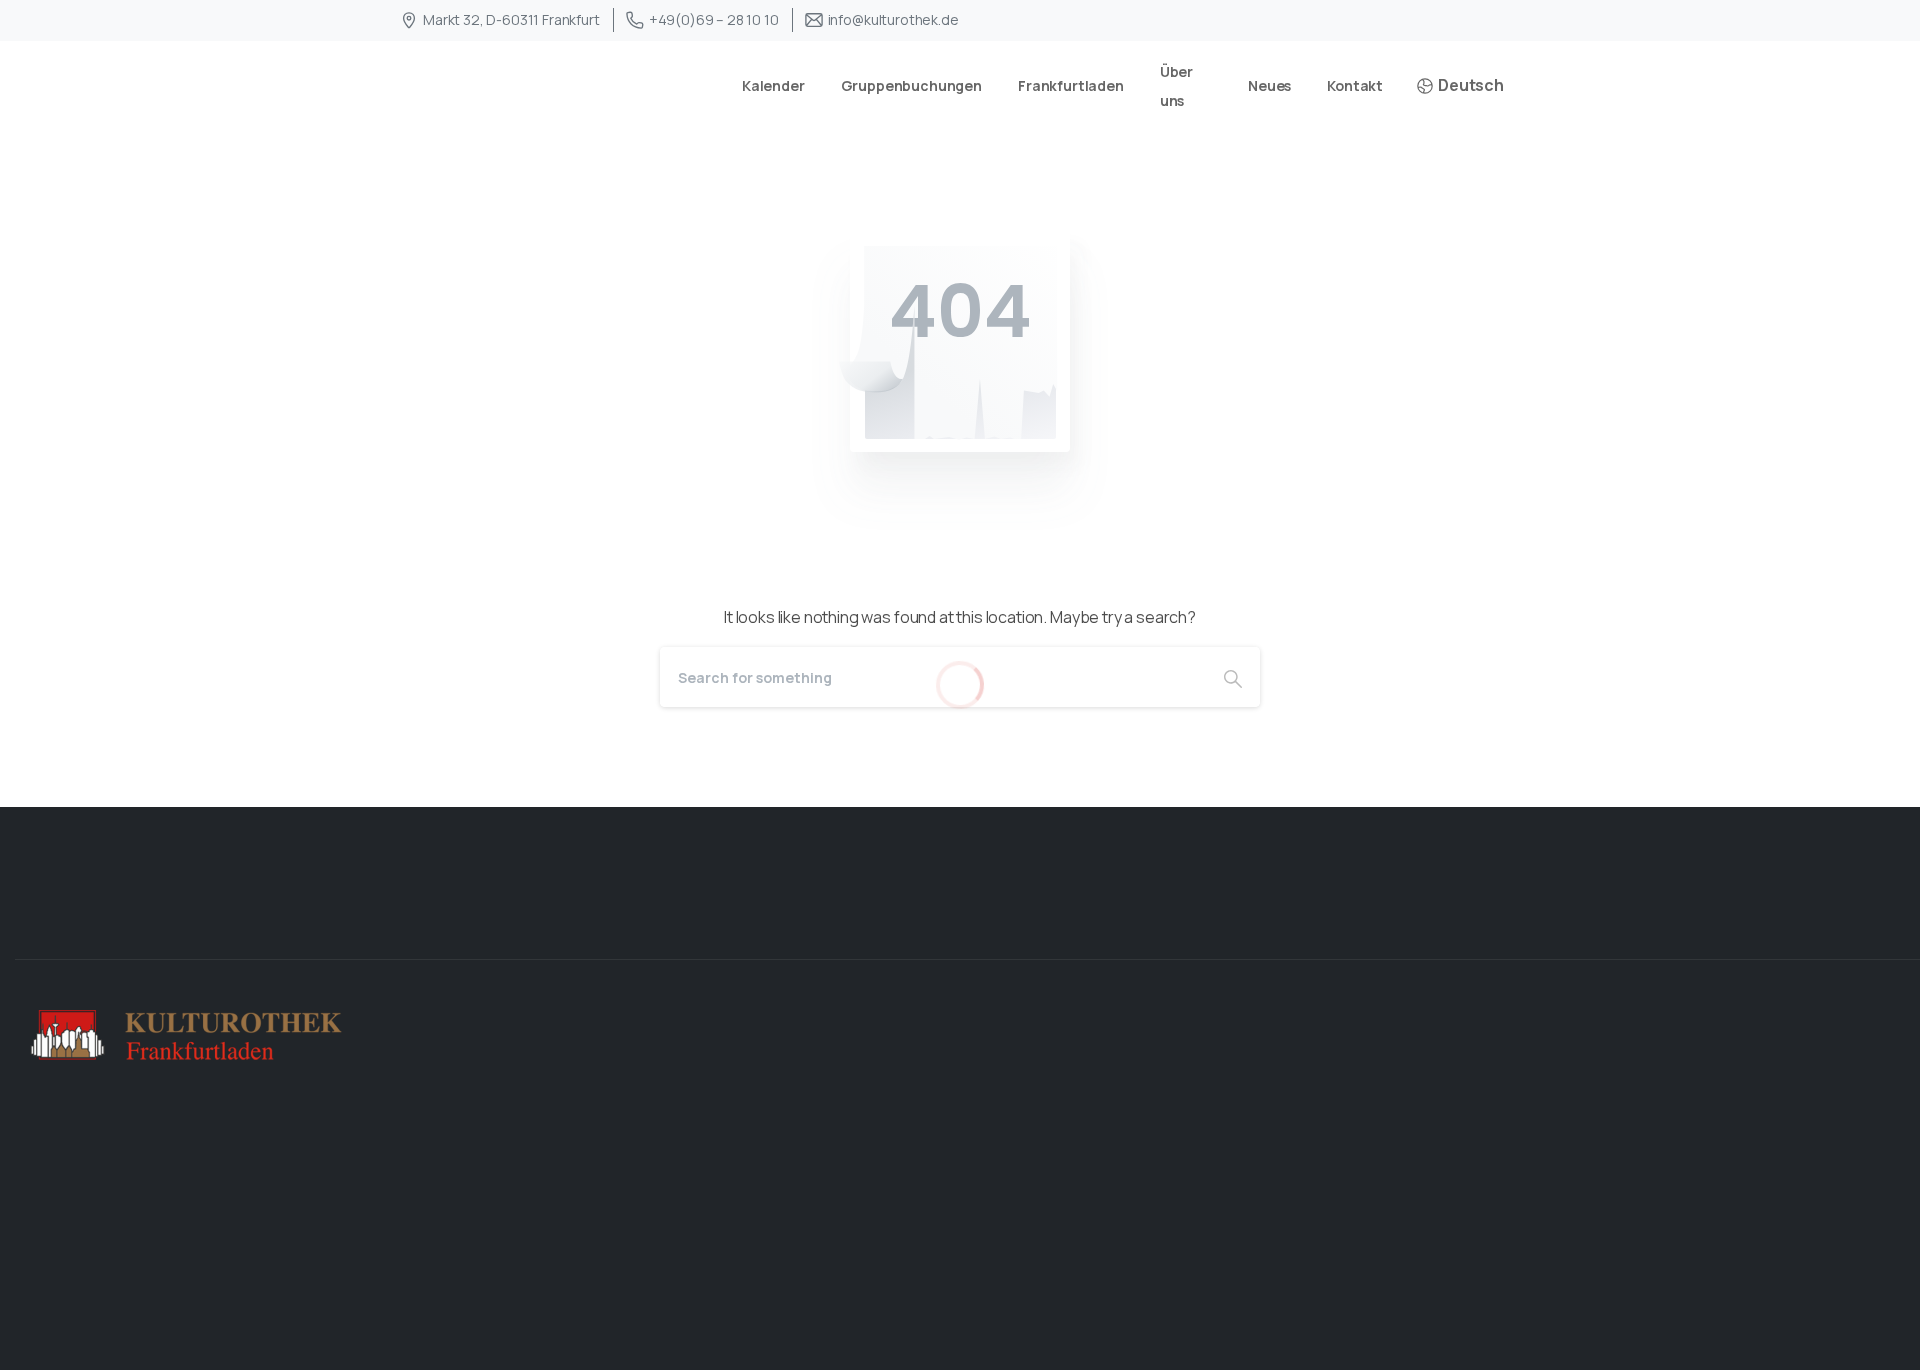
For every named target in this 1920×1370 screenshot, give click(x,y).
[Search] (1233, 677)
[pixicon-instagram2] (1888, 924)
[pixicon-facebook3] (1824, 924)
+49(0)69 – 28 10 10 (714, 19)
